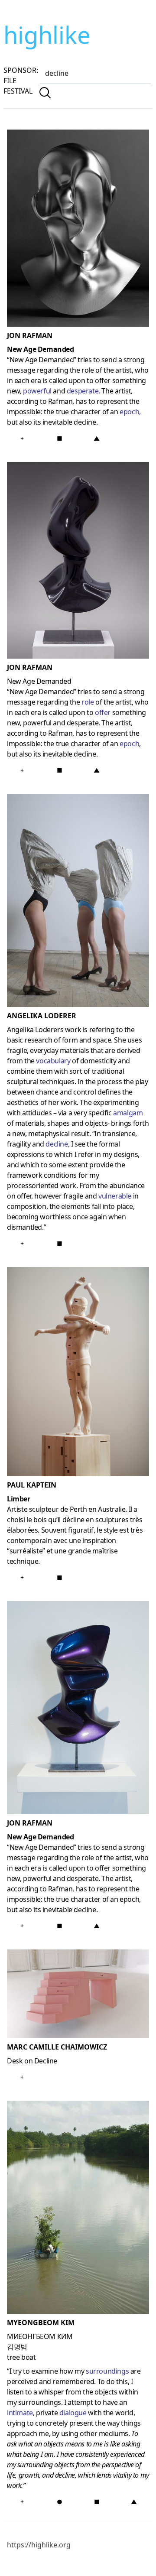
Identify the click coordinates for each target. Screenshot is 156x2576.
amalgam (128, 1113)
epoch (129, 412)
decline (57, 1144)
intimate (20, 2413)
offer (103, 712)
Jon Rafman (30, 335)
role (88, 702)
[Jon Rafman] (78, 230)
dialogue (73, 2413)
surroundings (107, 2371)
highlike (47, 35)
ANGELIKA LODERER (42, 1016)
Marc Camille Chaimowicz (57, 2047)
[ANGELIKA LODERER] (78, 902)
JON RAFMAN (30, 667)
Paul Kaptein (32, 1485)
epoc (127, 744)
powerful (37, 391)
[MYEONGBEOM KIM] (78, 2209)
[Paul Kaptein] (78, 1373)
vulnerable (115, 1196)
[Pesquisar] (45, 93)
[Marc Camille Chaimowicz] (78, 1996)
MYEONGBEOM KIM (41, 2323)
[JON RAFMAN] (78, 562)
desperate (83, 391)
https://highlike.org (39, 2545)
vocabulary (53, 1061)
